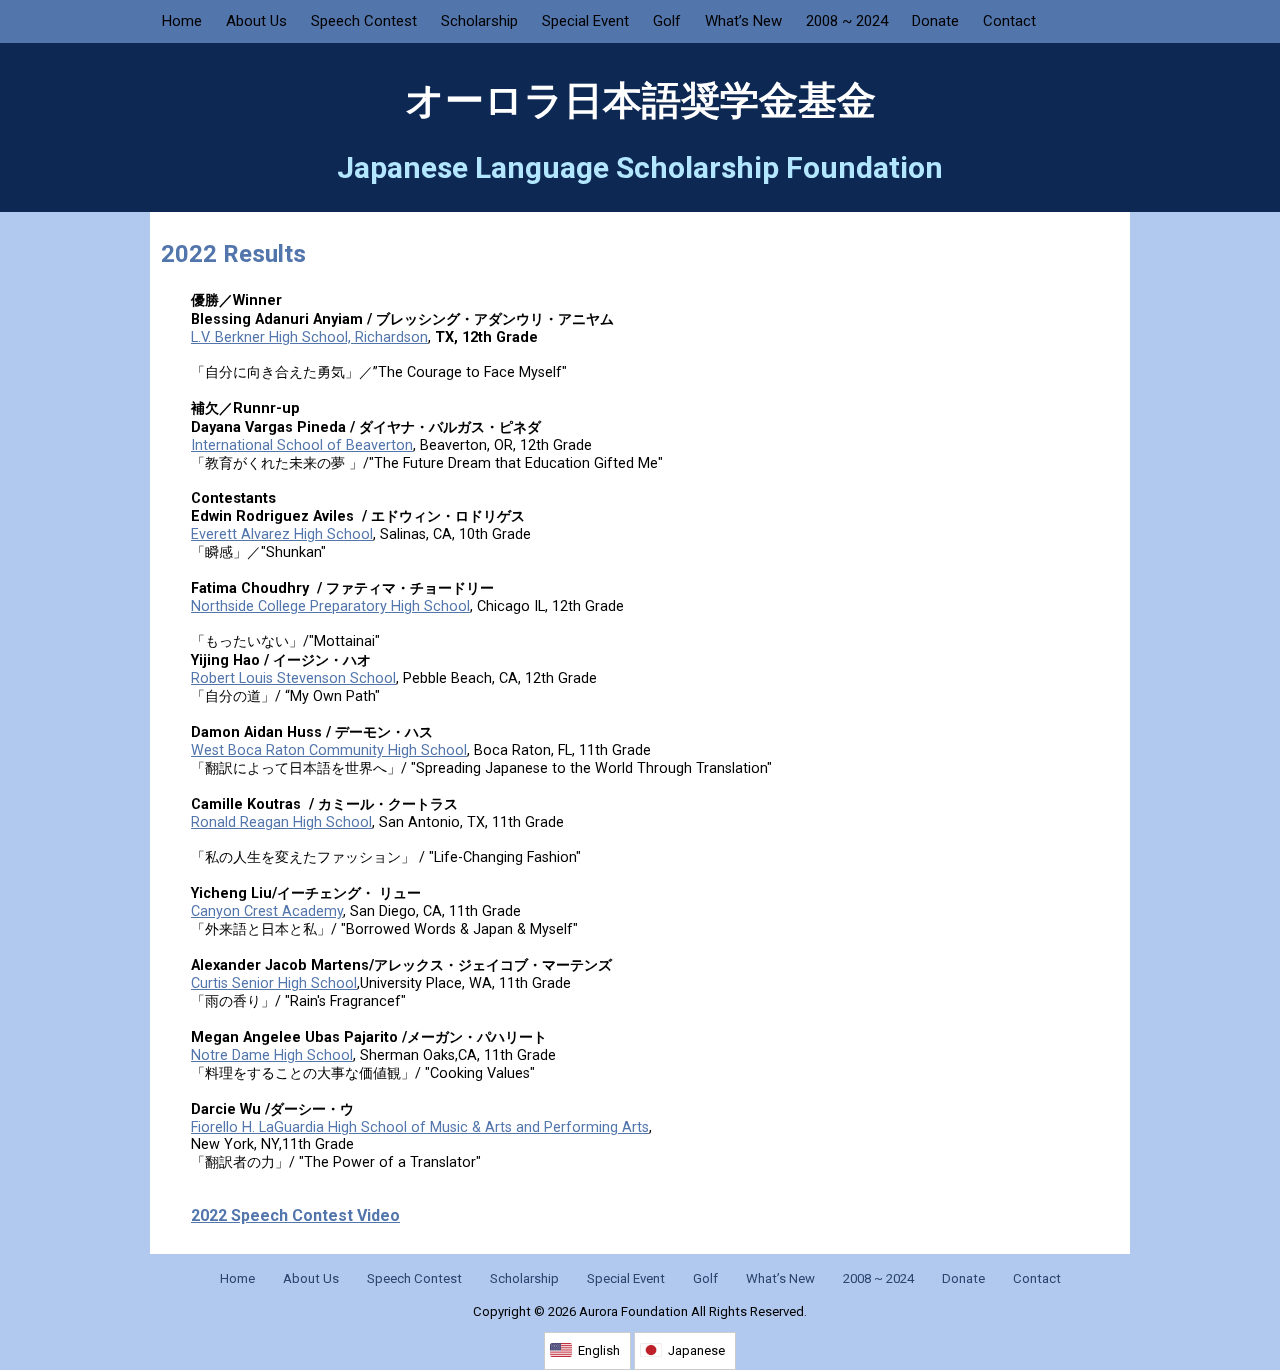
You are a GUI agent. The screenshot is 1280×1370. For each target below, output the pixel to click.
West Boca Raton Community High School (329, 750)
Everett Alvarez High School (282, 534)
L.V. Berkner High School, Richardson (309, 337)
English (599, 1350)
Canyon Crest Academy (267, 911)
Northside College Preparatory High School (330, 606)
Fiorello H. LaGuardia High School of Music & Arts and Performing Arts (420, 1127)
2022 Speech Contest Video (295, 1215)
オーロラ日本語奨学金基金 (640, 101)
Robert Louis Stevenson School (293, 678)
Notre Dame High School (272, 1055)
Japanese (696, 1350)
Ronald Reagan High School (281, 822)
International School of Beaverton (302, 445)
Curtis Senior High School (274, 983)
